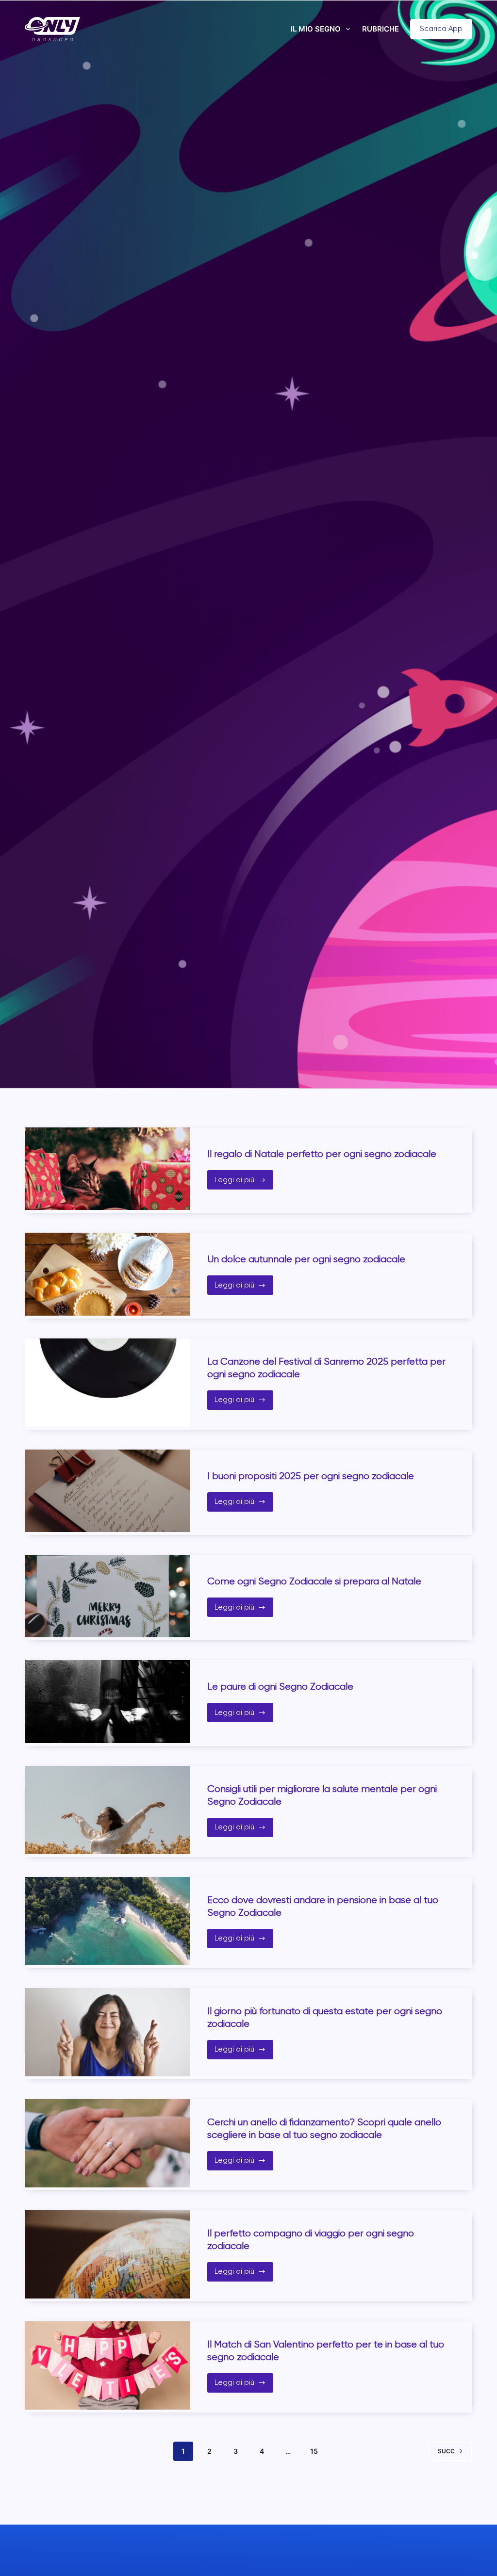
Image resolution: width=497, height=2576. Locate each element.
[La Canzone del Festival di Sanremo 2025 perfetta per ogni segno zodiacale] (108, 1383)
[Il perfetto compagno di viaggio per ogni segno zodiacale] (108, 2254)
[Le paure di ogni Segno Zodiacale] (108, 1701)
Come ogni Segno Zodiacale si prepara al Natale (314, 1581)
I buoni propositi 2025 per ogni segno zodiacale (312, 1476)
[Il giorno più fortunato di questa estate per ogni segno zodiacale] (108, 2032)
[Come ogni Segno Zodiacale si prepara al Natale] (108, 1596)
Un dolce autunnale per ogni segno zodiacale (306, 1259)
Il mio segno (316, 29)
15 (314, 2451)
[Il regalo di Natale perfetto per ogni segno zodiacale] (108, 1169)
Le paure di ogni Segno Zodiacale (280, 1687)
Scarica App (441, 29)
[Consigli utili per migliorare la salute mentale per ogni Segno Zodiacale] (108, 1810)
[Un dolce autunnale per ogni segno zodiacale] (108, 1274)
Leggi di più (244, 1182)
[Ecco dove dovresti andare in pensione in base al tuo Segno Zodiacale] (108, 1921)
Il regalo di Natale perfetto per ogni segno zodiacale (322, 1154)
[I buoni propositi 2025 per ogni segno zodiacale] (108, 1491)
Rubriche (381, 29)
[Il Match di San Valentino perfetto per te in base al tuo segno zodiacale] (108, 2365)
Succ (446, 2451)
